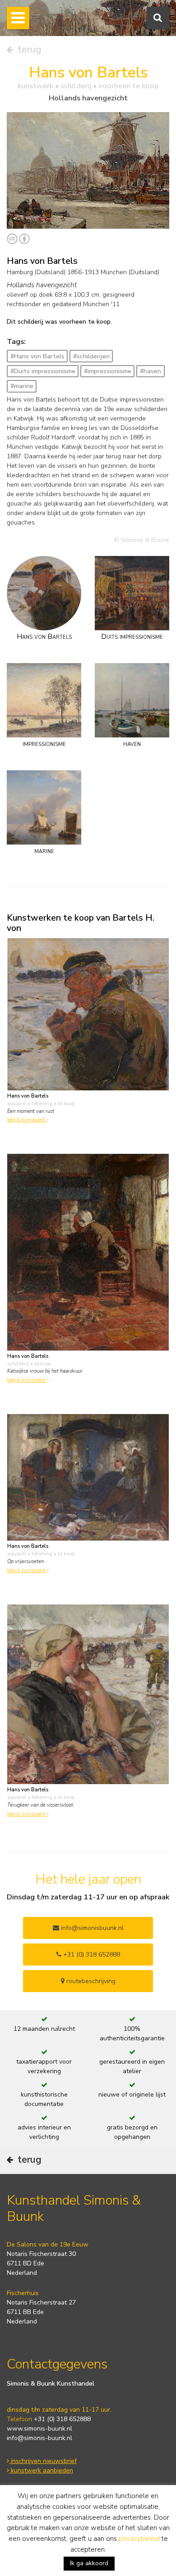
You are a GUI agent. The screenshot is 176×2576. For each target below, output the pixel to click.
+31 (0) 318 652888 (91, 1955)
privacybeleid (139, 2539)
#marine (22, 386)
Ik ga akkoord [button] (89, 2563)
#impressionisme (108, 371)
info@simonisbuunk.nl (91, 1928)
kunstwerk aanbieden (41, 2470)
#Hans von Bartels (37, 356)
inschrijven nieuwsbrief (43, 2461)
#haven (151, 371)
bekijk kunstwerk (27, 1120)
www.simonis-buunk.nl (39, 2429)
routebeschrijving (90, 1981)
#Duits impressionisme (43, 371)
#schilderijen (91, 356)
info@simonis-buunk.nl (39, 2438)
